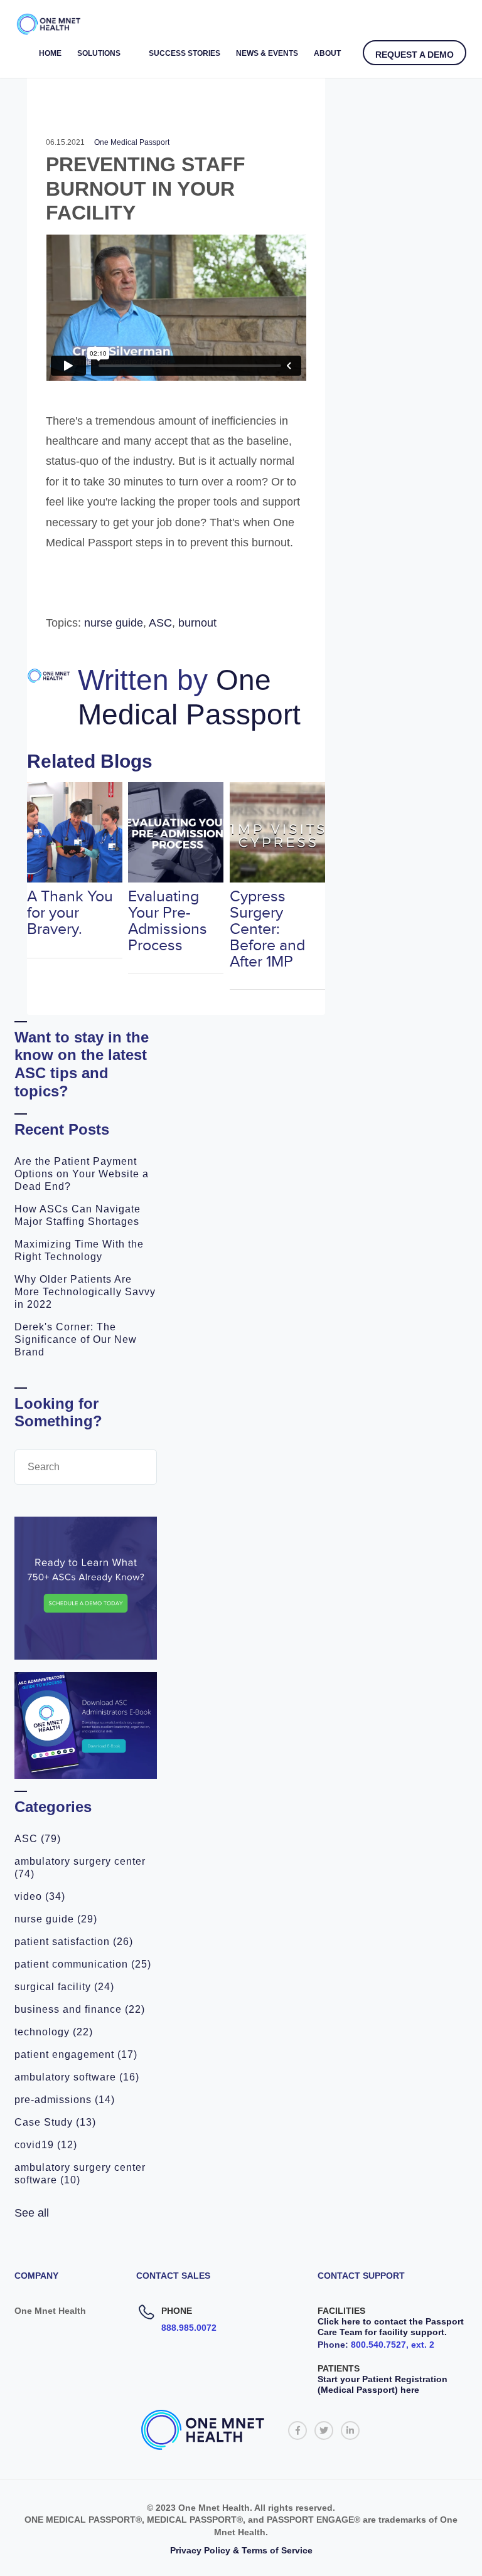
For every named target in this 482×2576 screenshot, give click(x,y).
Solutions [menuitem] (99, 53)
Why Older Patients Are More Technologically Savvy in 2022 (85, 1292)
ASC (38, 1839)
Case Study (55, 2122)
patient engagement (76, 2054)
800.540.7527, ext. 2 (393, 2345)
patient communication (83, 1964)
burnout (197, 623)
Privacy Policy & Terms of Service (241, 2550)
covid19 (46, 2145)
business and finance (80, 2009)
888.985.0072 (189, 2328)
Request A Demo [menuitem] (415, 55)
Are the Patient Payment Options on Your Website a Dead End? (82, 1174)
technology (54, 2032)
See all (32, 2213)
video (40, 1896)
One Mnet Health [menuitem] (50, 2311)
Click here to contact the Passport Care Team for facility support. (391, 2327)
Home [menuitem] (50, 53)
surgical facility (64, 1987)
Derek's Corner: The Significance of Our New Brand (76, 1339)
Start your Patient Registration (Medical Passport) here (383, 2384)
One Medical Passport (132, 142)
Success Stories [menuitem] (185, 53)
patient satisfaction (74, 1942)
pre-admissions (65, 2100)
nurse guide (56, 1919)
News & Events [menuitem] (267, 53)
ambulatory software (77, 2077)
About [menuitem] (327, 53)
